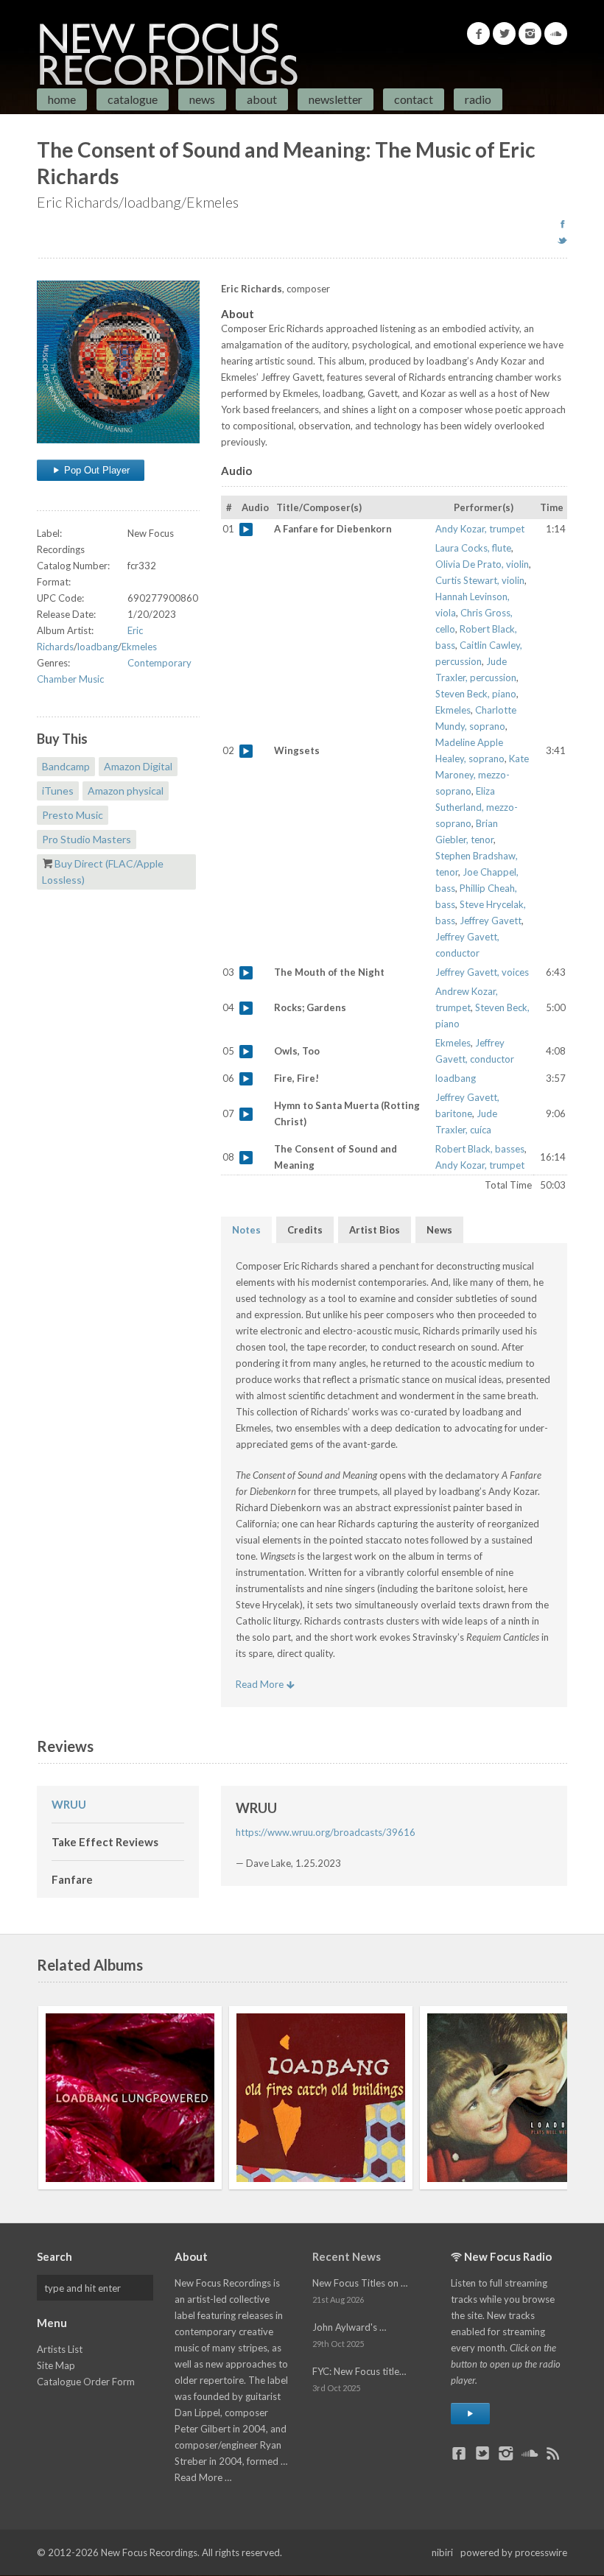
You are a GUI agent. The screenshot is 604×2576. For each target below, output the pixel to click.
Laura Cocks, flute (473, 548)
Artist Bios (375, 1230)
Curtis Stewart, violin (480, 580)
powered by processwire (514, 2552)
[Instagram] (530, 34)
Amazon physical (126, 791)
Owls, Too (246, 1052)
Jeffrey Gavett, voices (482, 972)
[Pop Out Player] (470, 2414)
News (202, 99)
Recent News (347, 2256)
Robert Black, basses (480, 1149)
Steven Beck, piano (476, 694)
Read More (261, 1684)
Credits (305, 1230)
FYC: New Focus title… (359, 2371)
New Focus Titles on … (360, 2283)
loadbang (98, 647)
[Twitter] (504, 34)
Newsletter (336, 99)
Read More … (203, 2477)
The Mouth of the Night (246, 973)
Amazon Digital (138, 766)
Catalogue (133, 99)
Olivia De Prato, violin (482, 564)
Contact (414, 99)
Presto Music (73, 815)
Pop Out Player (95, 470)
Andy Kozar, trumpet (480, 529)
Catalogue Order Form (86, 2382)
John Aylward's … (349, 2327)
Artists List (60, 2349)
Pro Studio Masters (87, 839)
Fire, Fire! (246, 1079)
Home (62, 99)
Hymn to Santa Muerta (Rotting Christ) (246, 1114)
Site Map (56, 2365)
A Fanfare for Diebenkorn (246, 529)
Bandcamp (66, 766)
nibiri (442, 2552)
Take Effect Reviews (105, 1842)
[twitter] (562, 240)
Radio (478, 99)
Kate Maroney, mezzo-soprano (482, 775)
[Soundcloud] (556, 34)
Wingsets (246, 751)
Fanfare (72, 1879)
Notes (246, 1230)
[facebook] (562, 224)
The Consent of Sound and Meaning (246, 1158)
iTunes (58, 791)
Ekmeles (139, 647)
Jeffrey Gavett (491, 921)
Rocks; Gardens (246, 1008)
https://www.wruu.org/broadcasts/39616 (326, 1832)
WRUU (69, 1804)
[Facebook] (478, 34)
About (262, 99)
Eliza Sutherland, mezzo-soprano (477, 807)
